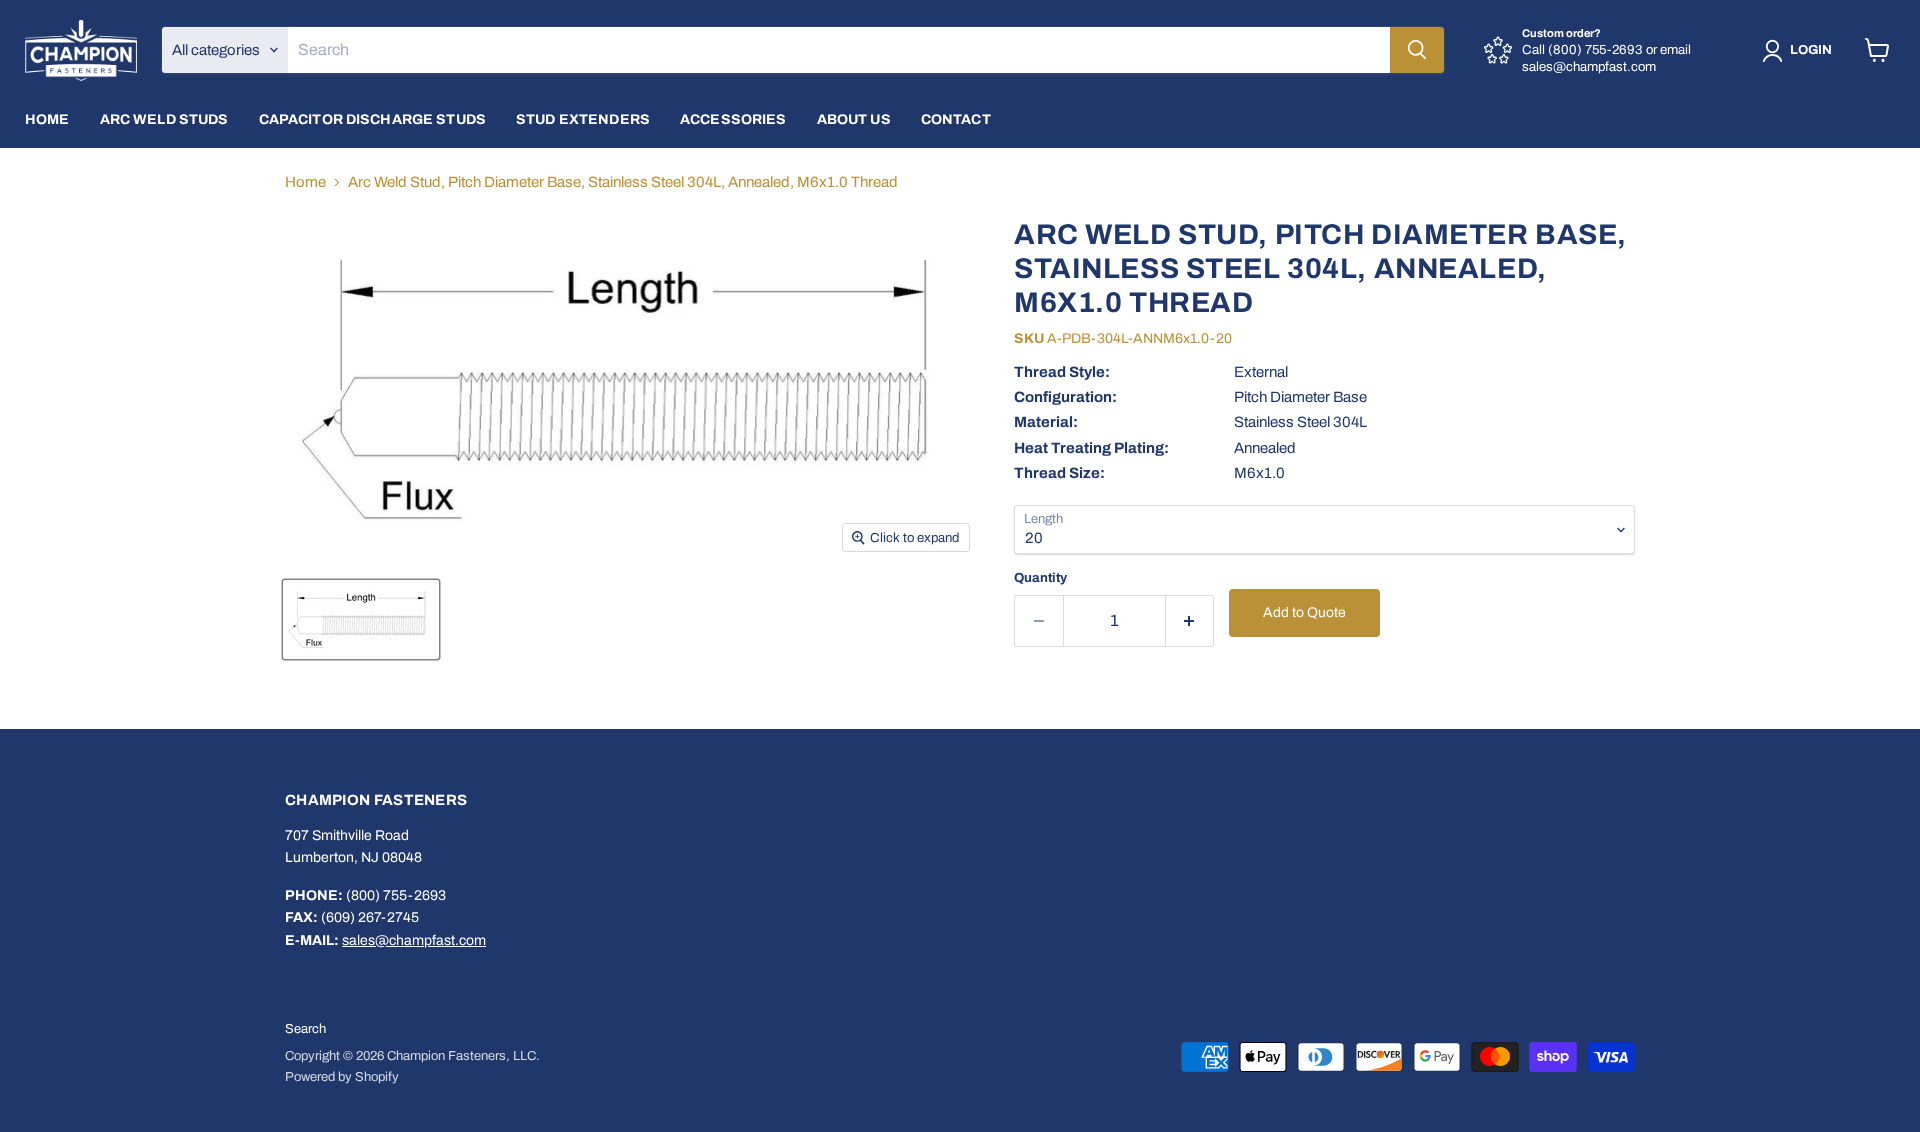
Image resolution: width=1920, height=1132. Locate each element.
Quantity (1040, 577)
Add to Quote (1304, 612)
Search (305, 1029)
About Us (854, 119)
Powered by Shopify (342, 1077)
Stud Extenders (583, 119)
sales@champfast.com (414, 940)
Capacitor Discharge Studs (373, 119)
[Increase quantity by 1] (1190, 620)
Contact (956, 119)
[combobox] (839, 50)
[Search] (1417, 50)
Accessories (733, 119)
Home (47, 119)
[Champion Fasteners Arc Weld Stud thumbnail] (361, 619)
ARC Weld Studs (164, 119)
